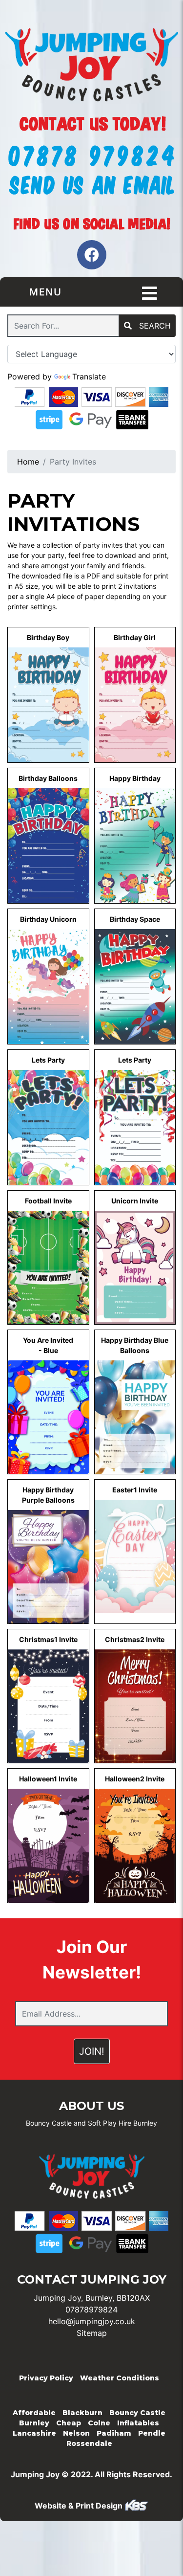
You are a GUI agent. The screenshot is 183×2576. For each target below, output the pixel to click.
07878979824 (91, 2310)
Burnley (34, 2423)
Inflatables (138, 2423)
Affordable (34, 2413)
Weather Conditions (120, 2378)
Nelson (76, 2433)
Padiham (114, 2433)
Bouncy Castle (137, 2413)
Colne (99, 2423)
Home (28, 462)
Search (154, 326)
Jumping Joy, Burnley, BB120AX (92, 2298)
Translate (89, 377)
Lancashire (34, 2433)
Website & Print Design (80, 2506)
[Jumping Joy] (91, 66)
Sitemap (92, 2333)
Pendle (152, 2433)
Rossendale (89, 2443)
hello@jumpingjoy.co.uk (92, 2321)
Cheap (69, 2423)
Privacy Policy (46, 2378)
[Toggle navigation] (150, 293)
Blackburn (82, 2413)
